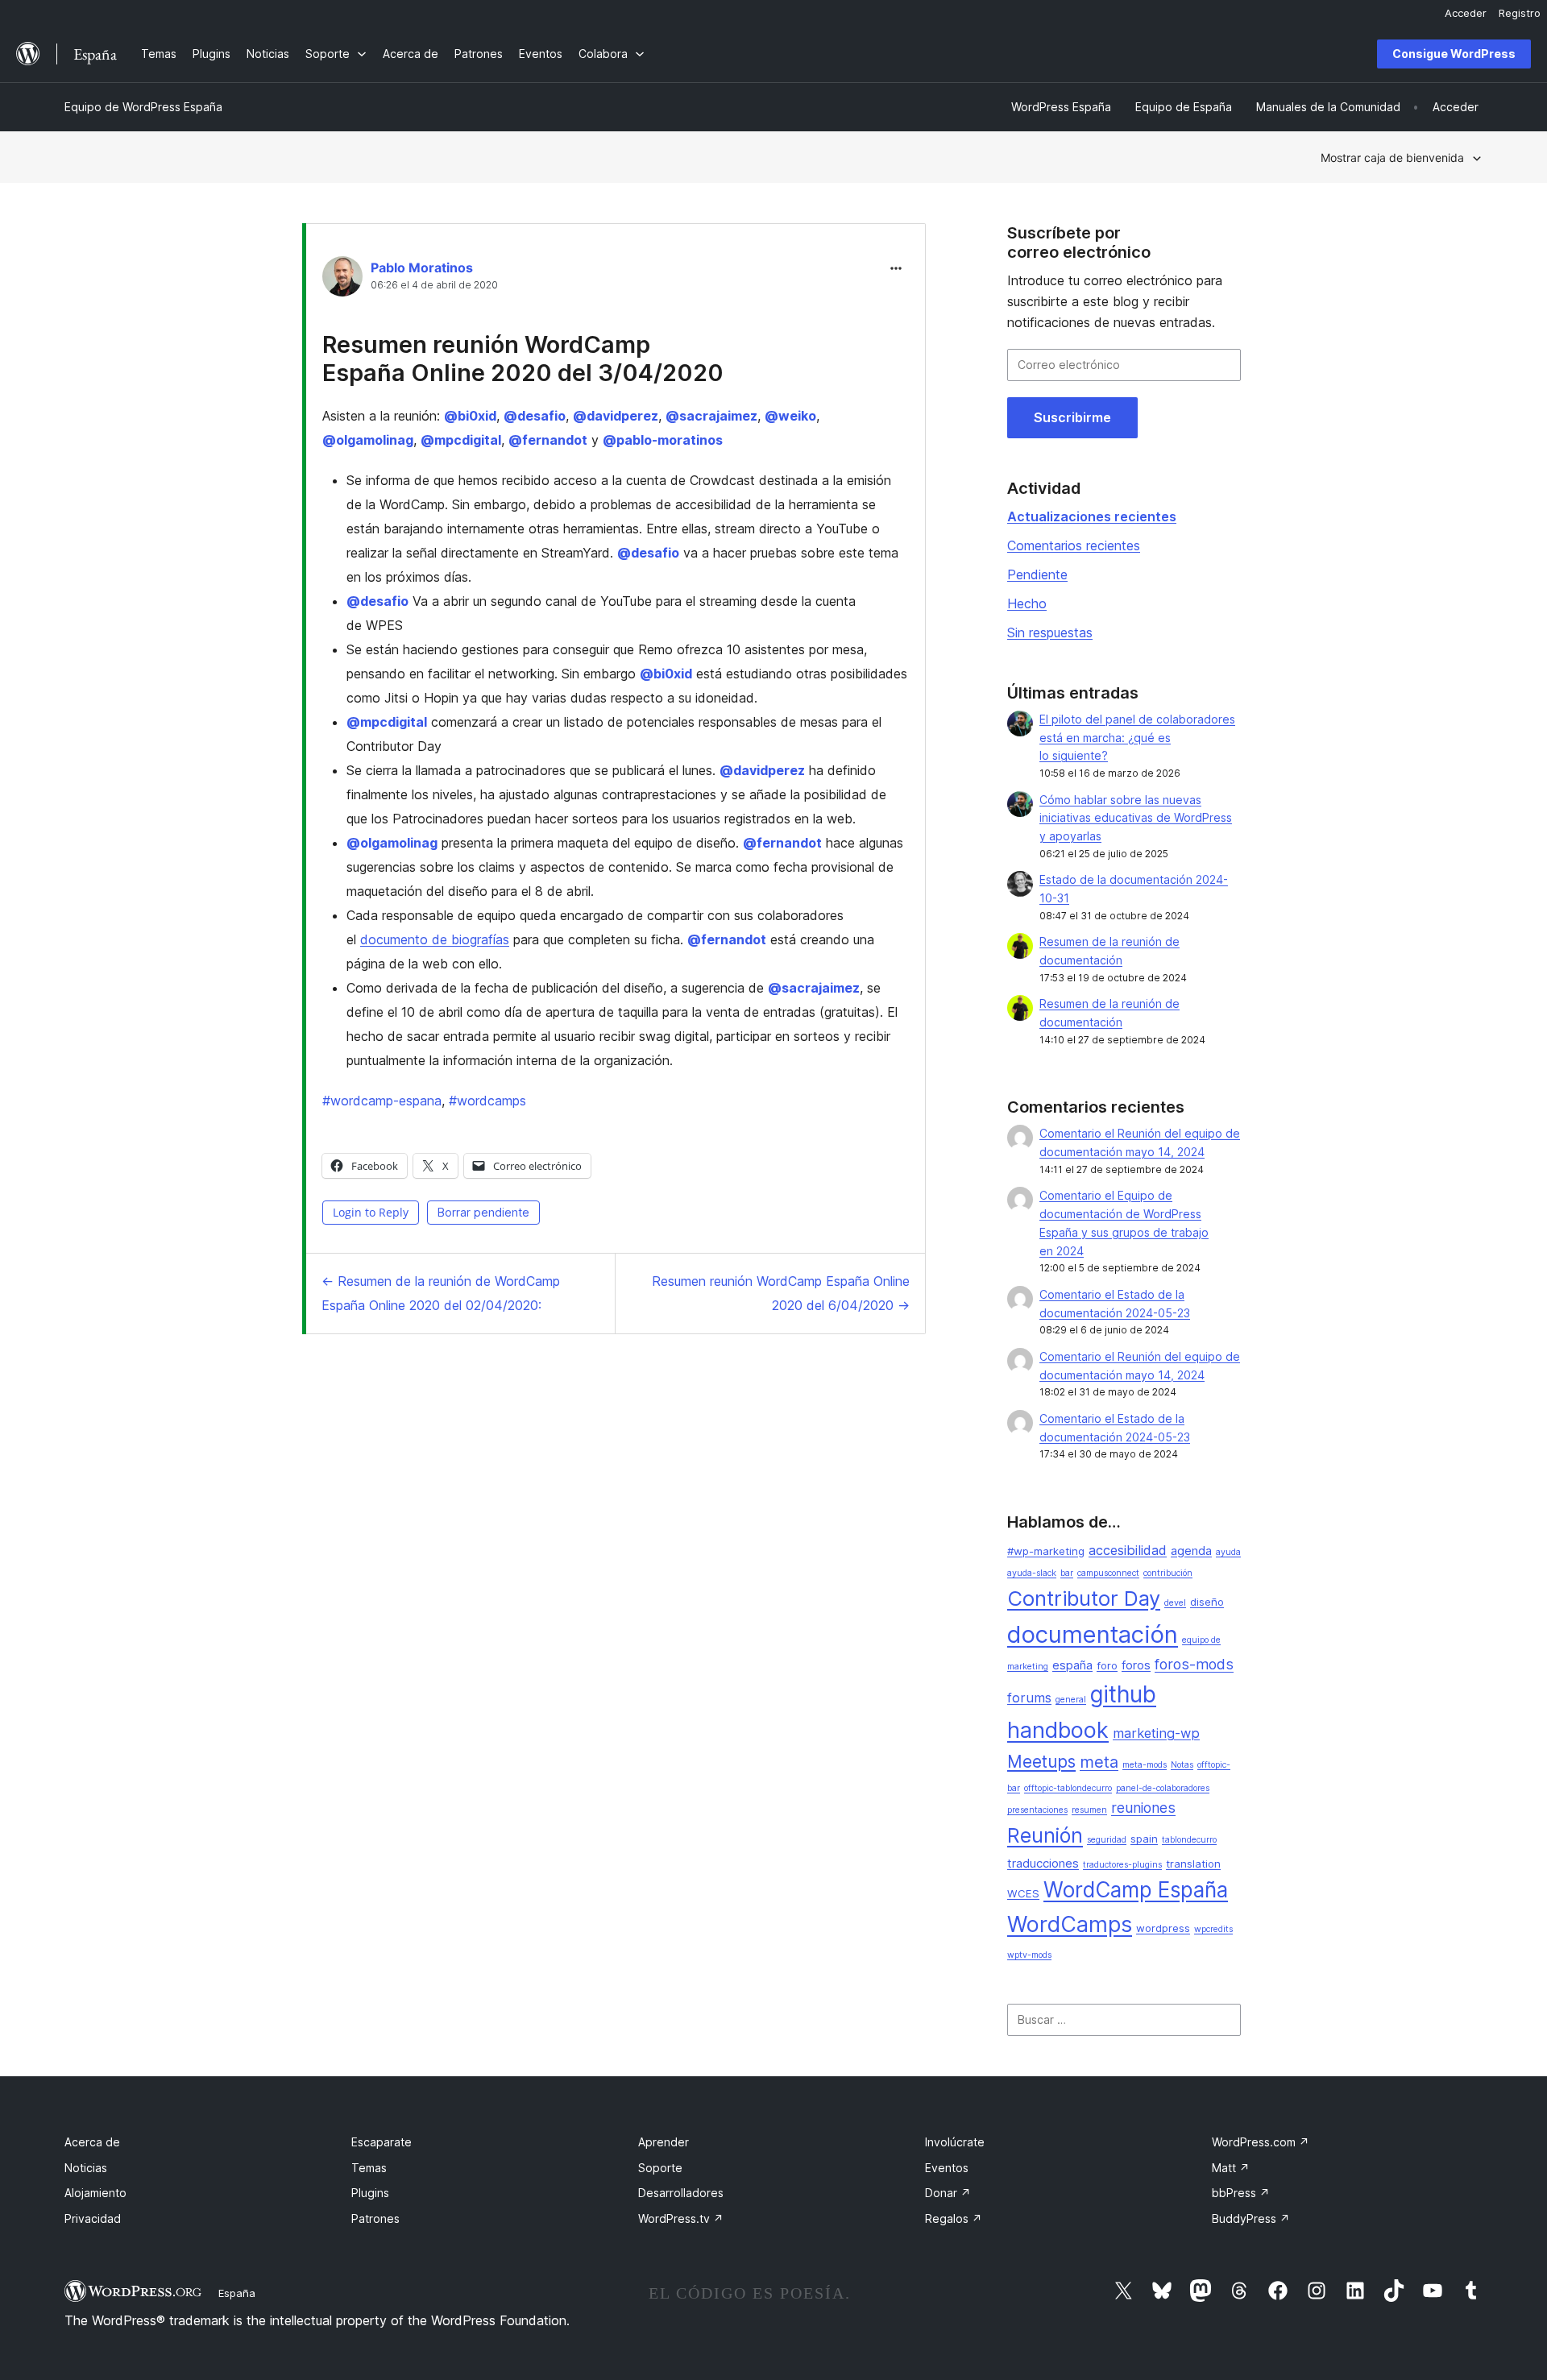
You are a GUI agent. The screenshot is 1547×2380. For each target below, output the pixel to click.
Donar (948, 2193)
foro (1107, 1665)
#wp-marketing (1046, 1551)
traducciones (1043, 1864)
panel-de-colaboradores (1163, 1788)
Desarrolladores (681, 2193)
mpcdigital (461, 440)
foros (1136, 1665)
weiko (790, 416)
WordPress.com (1261, 2142)
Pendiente (1037, 574)
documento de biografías (435, 939)
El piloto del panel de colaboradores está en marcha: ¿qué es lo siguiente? (1137, 738)
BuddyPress (1251, 2218)
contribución (1168, 1573)
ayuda (1228, 1552)
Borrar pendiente (483, 1212)
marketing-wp (1156, 1733)
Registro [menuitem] (1520, 13)
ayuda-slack (1032, 1573)
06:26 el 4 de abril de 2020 (434, 285)
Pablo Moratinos (422, 267)
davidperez (616, 416)
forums (1029, 1698)
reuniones (1143, 1808)
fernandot (548, 440)
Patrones (375, 2218)
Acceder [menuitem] (1466, 13)
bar (1067, 1573)
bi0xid (470, 416)
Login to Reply (371, 1212)
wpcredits (1213, 1929)
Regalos (954, 2218)
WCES (1023, 1893)
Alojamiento (95, 2193)
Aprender (664, 2142)
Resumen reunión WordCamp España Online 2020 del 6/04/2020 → (781, 1293)
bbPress (1241, 2193)
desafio (535, 416)
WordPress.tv (681, 2218)
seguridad (1107, 1840)
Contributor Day (1084, 1598)
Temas (369, 2168)
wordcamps (487, 1101)
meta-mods (1145, 1765)
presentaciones (1037, 1810)
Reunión (1045, 1835)
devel (1175, 1603)
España (237, 2293)
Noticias (86, 2168)
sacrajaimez (711, 416)
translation (1193, 1864)
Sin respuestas (1050, 632)
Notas (1182, 1765)
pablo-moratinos (663, 440)
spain (1144, 1839)
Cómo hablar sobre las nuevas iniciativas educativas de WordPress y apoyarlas (1136, 818)
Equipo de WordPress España (143, 107)
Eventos (947, 2168)
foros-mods (1194, 1664)
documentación (1093, 1634)
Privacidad (93, 2218)
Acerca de (92, 2142)
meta (1099, 1762)
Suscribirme (1072, 417)
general (1071, 1700)
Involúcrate (955, 2142)
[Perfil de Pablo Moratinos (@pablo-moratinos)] (342, 280)
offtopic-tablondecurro (1068, 1788)
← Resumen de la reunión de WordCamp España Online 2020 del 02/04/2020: (441, 1293)
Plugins (370, 2193)
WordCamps (1070, 1924)
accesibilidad (1128, 1550)
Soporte (660, 2168)
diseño (1207, 1602)
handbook (1058, 1730)
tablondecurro (1189, 1840)
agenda (1191, 1551)
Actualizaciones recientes (1092, 516)
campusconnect (1108, 1573)
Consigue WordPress (1454, 54)
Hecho (1027, 603)
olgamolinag (368, 440)
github (1123, 1694)
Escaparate (382, 2142)
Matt (1231, 2168)
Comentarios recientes (1074, 545)
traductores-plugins (1122, 1865)
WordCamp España (1136, 1890)
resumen (1089, 1810)
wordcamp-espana (382, 1101)
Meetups (1041, 1762)
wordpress (1163, 1928)
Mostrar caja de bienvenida (1392, 158)
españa (1072, 1665)
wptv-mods (1029, 1955)
